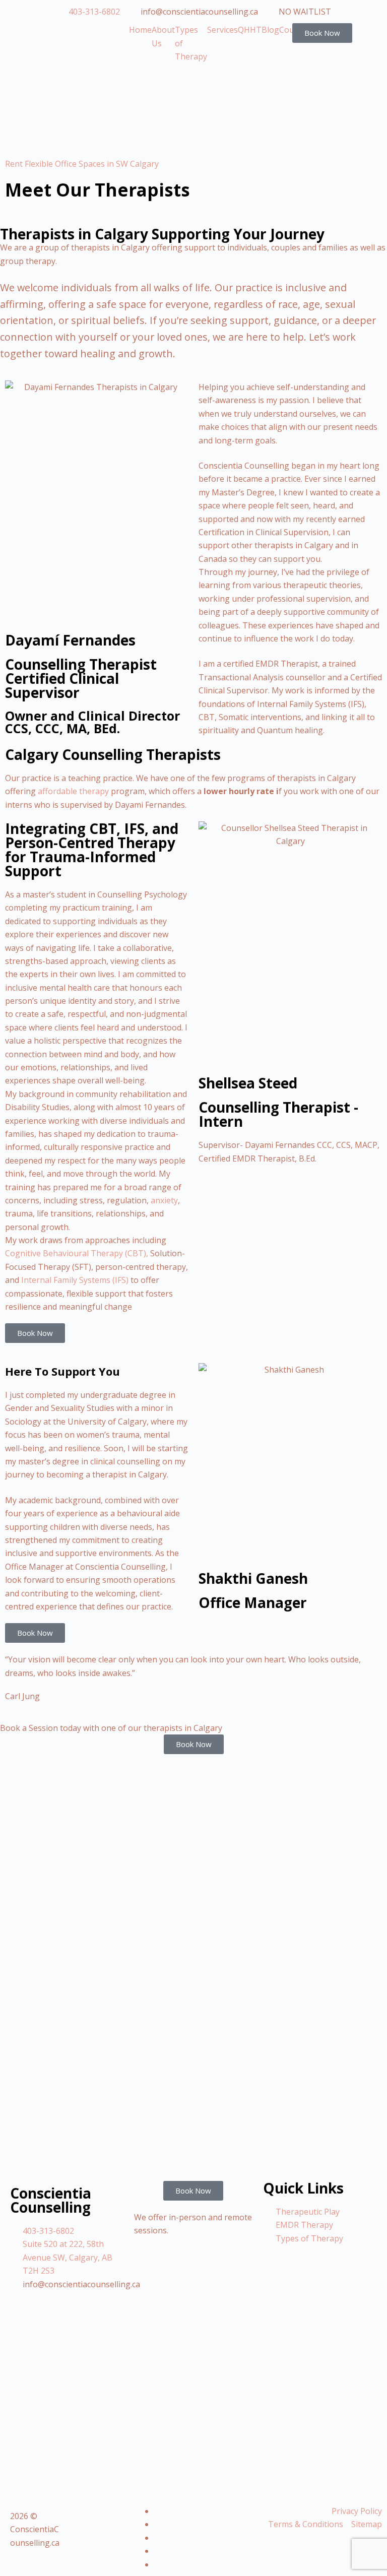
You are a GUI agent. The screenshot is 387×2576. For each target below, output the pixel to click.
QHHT (250, 30)
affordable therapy (73, 791)
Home (140, 30)
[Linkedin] (157, 2511)
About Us (163, 36)
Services (222, 30)
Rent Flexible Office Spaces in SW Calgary (82, 164)
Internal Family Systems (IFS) (75, 1280)
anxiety (163, 1200)
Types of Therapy (191, 43)
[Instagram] (157, 2564)
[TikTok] (157, 2538)
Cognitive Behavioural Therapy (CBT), (77, 1253)
